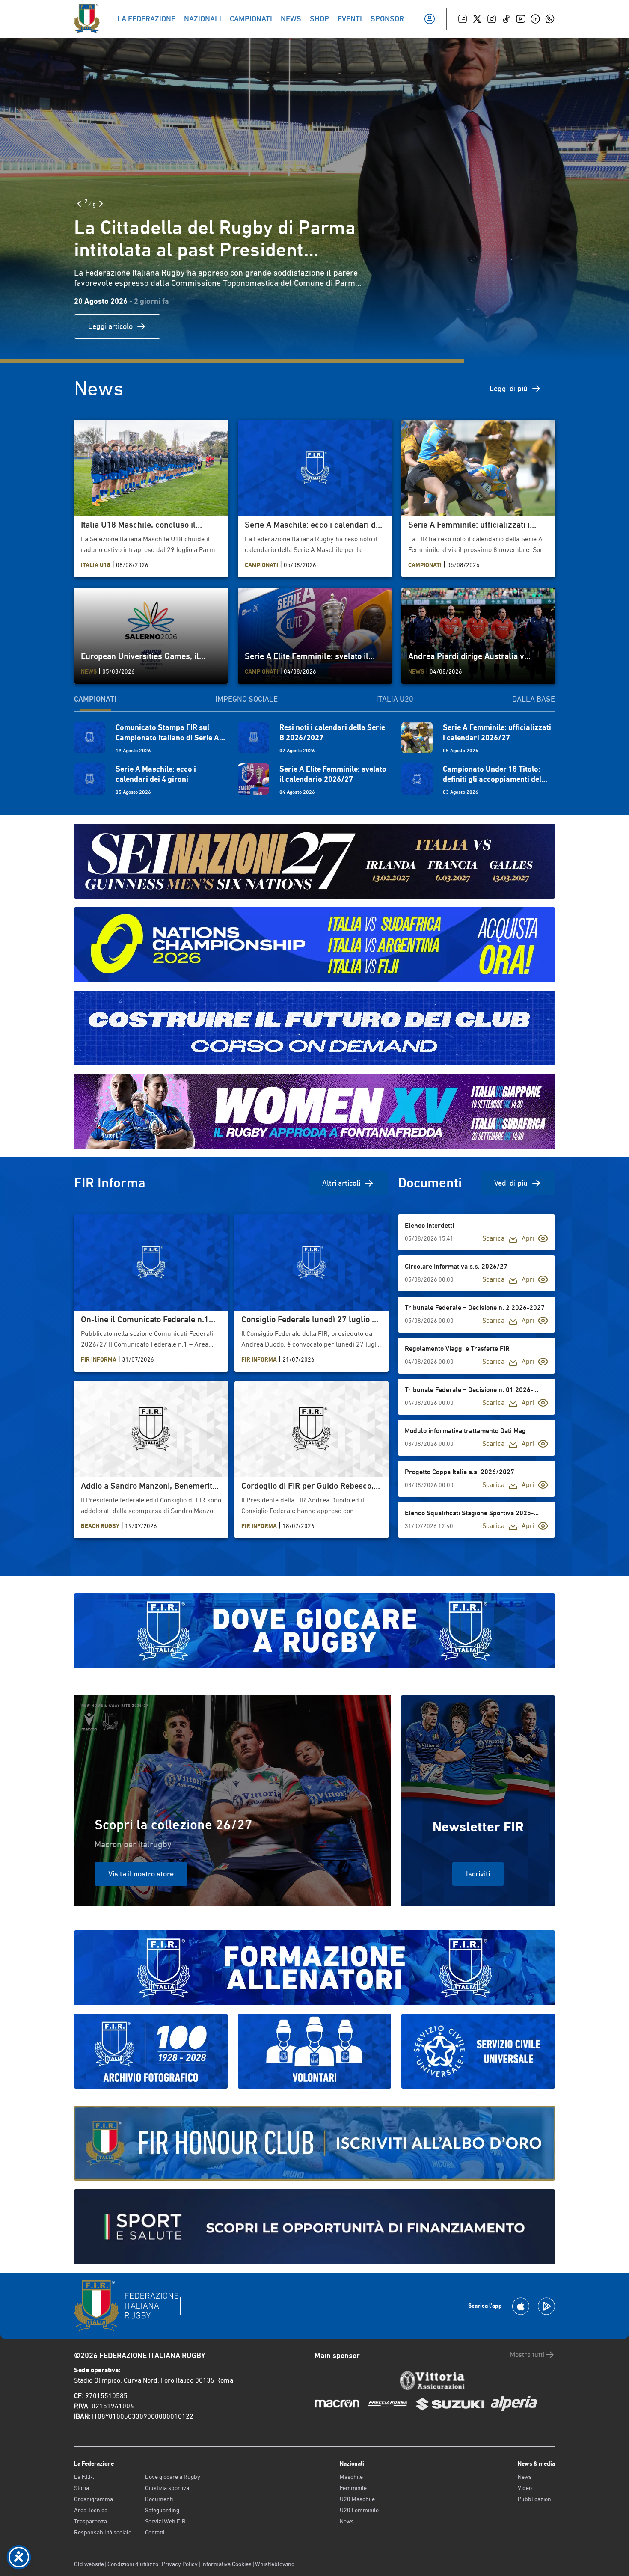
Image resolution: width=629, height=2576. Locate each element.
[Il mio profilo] (430, 19)
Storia (82, 2488)
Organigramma (93, 2499)
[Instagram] (492, 19)
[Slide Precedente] (79, 204)
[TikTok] (506, 19)
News (347, 2521)
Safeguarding (162, 2510)
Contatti (155, 2532)
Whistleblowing (275, 2564)
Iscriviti (478, 1874)
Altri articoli (341, 1183)
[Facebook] (463, 19)
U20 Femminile (359, 2510)
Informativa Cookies (226, 2564)
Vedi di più (511, 1183)
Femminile (353, 2488)
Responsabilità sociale (103, 2532)
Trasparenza (90, 2521)
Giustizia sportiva (167, 2488)
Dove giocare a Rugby (173, 2477)
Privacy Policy (180, 2564)
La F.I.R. (84, 2477)
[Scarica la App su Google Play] (546, 2306)
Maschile (351, 2477)
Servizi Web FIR (165, 2521)
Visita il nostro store (141, 1874)
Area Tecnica (91, 2510)
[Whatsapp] (550, 19)
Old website (89, 2564)
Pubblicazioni (535, 2499)
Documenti (159, 2499)
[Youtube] (521, 19)
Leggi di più (509, 388)
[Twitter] (477, 19)
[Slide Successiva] (101, 204)
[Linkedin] (535, 19)
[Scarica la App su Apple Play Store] (521, 2306)
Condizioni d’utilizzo (133, 2564)
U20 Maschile (357, 2499)
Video (525, 2488)
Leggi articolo (110, 326)
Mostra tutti (527, 2355)
